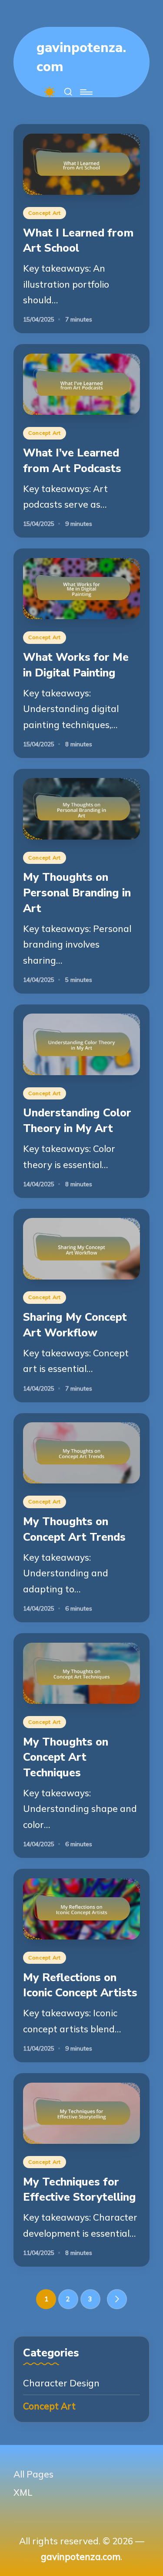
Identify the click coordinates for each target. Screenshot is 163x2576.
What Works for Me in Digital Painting (76, 665)
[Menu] (86, 92)
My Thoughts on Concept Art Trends (74, 1529)
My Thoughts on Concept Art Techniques (66, 1757)
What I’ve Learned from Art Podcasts (72, 461)
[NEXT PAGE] (117, 2299)
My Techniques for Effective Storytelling (80, 2190)
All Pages (33, 2474)
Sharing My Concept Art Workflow (75, 1325)
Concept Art (45, 213)
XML (23, 2492)
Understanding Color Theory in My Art (77, 1121)
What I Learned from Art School (78, 241)
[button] (117, 2299)
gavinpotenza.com (81, 57)
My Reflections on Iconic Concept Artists (80, 1985)
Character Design (61, 2383)
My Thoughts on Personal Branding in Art (77, 893)
